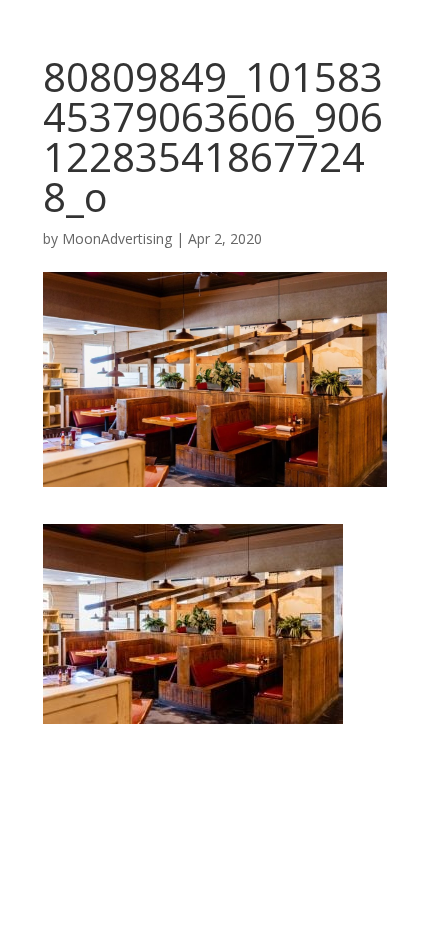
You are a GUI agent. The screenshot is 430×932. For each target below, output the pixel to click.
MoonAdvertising (117, 238)
